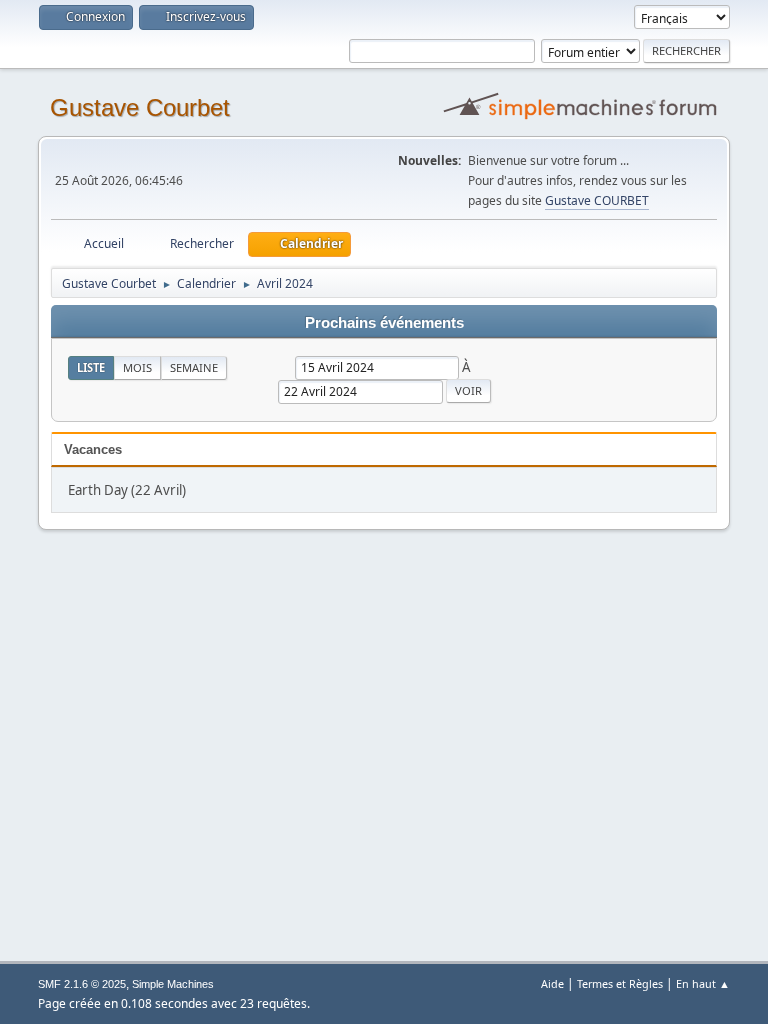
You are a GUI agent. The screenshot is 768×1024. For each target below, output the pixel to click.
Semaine (194, 367)
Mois (137, 367)
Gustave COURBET (597, 200)
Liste (91, 367)
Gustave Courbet (140, 107)
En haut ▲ (703, 983)
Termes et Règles (620, 983)
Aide (552, 983)
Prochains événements (384, 323)
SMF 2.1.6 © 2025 (82, 984)
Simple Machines (173, 984)
